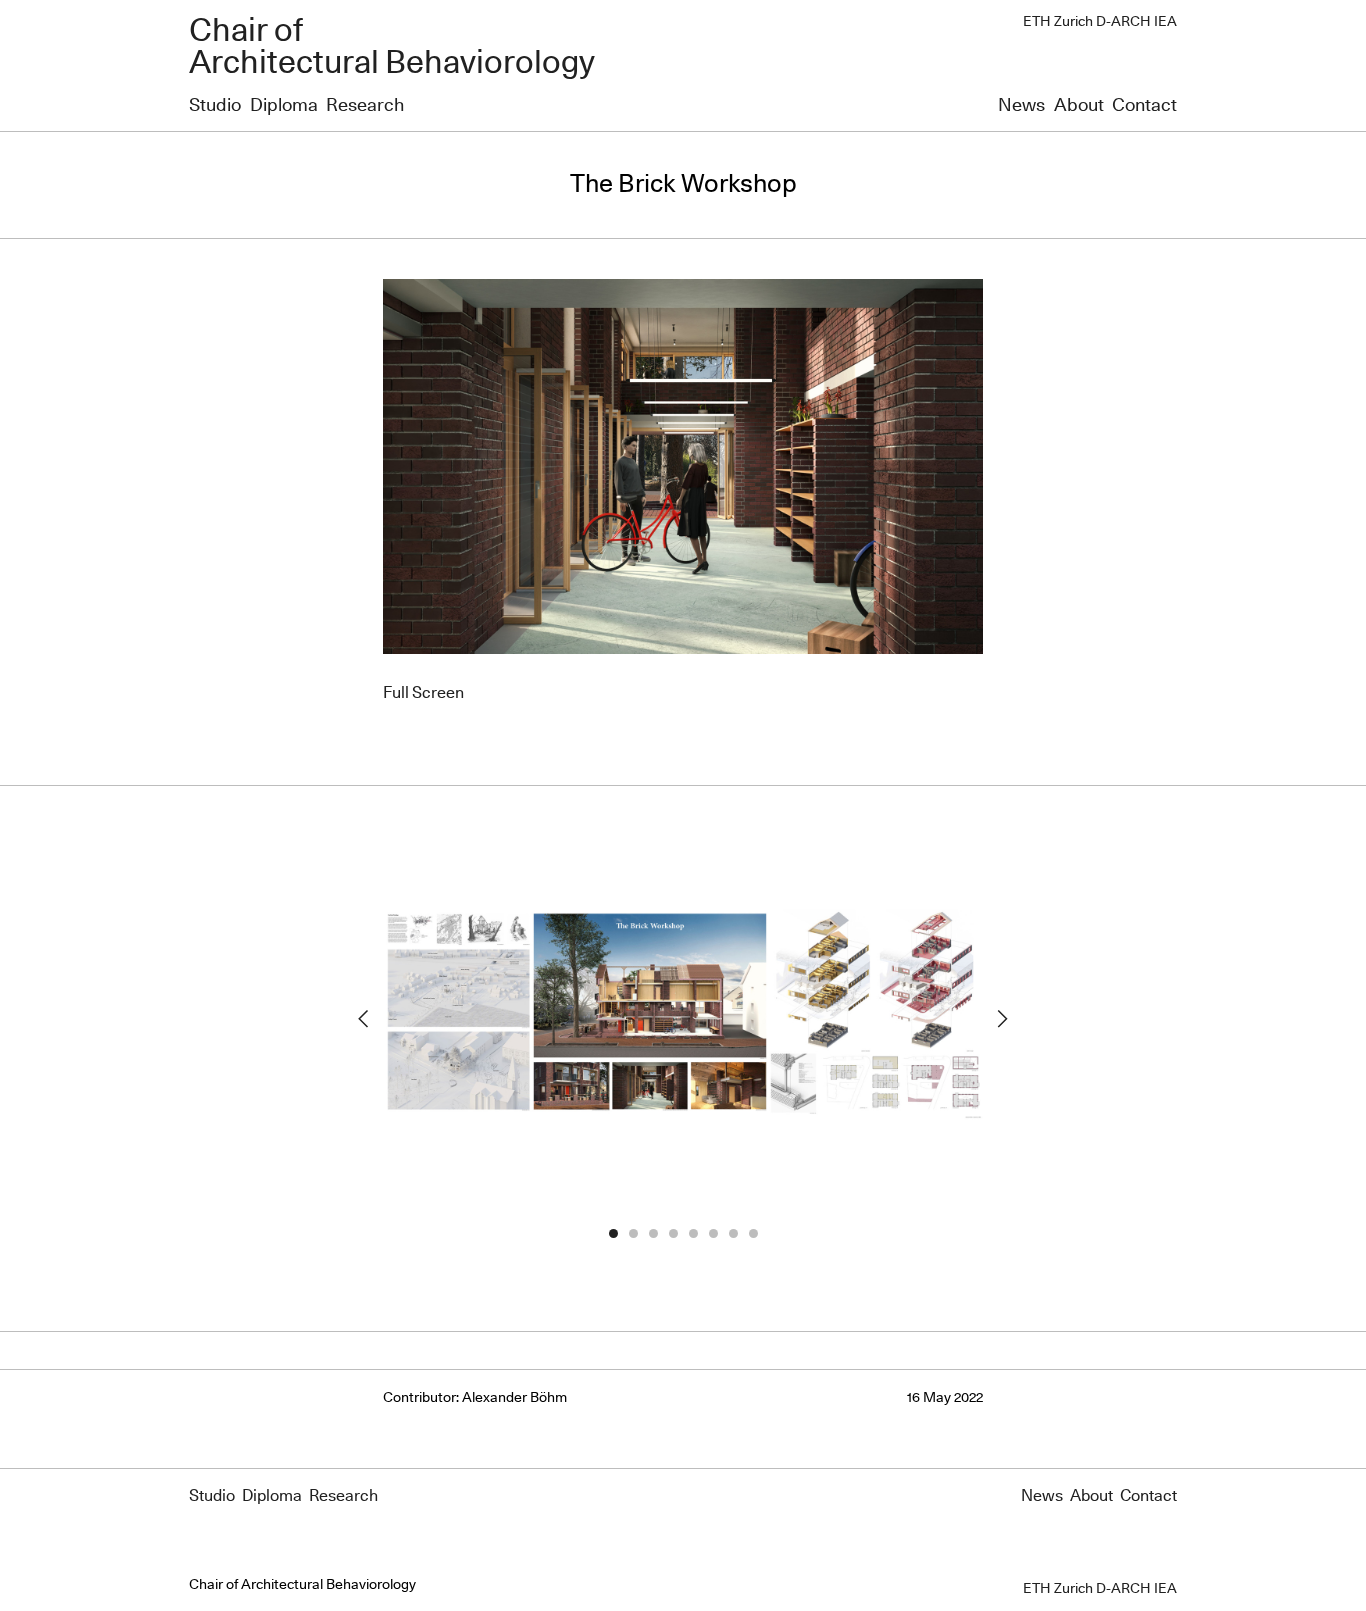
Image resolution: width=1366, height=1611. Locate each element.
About (1079, 106)
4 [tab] (673, 1234)
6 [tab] (713, 1234)
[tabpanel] (683, 1018)
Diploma (284, 106)
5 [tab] (693, 1234)
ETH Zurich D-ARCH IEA (1100, 22)
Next (1003, 1019)
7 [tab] (733, 1234)
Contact (1144, 106)
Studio (215, 106)
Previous (363, 1019)
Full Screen (423, 693)
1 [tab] (613, 1234)
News (1021, 106)
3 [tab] (653, 1234)
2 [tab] (633, 1234)
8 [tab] (753, 1234)
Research (365, 106)
